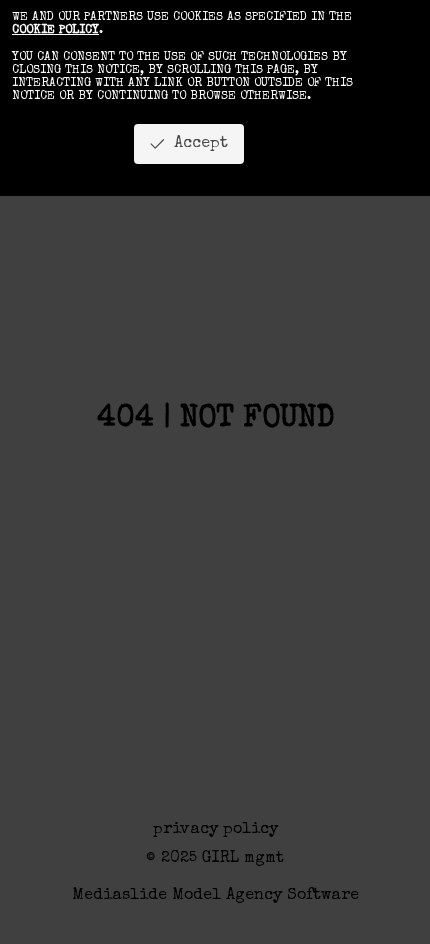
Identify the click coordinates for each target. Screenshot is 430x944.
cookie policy (55, 31)
